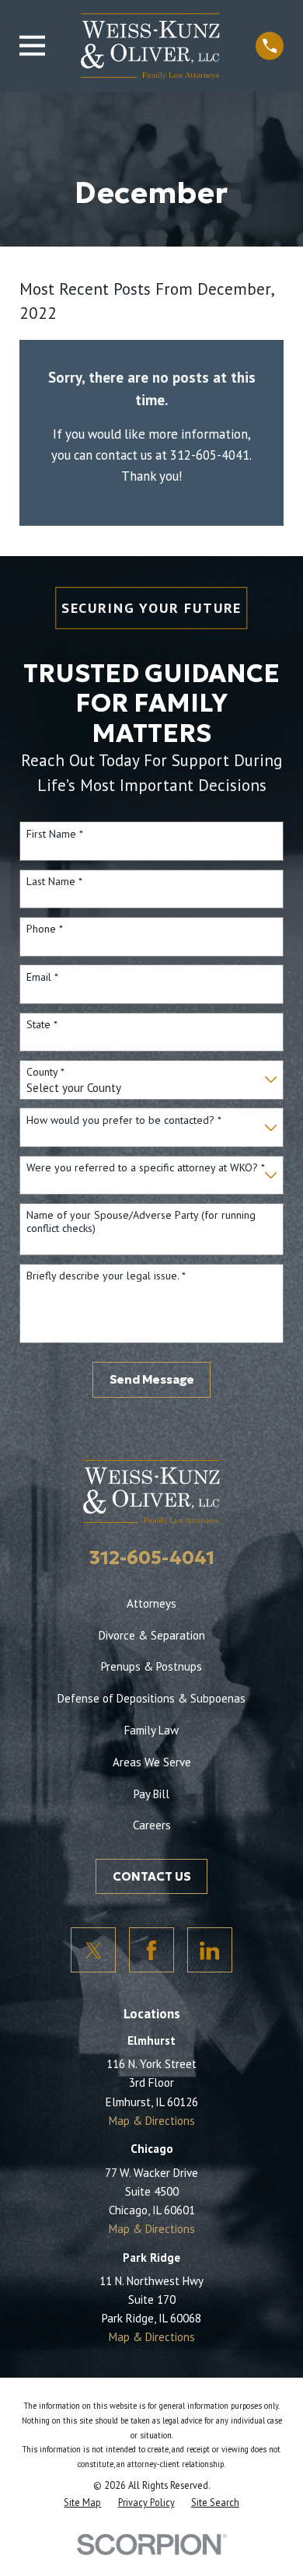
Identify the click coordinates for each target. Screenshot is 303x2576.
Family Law (151, 1730)
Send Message (152, 1379)
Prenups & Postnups (151, 1666)
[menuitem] (82, 2502)
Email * (42, 977)
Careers (152, 1825)
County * (45, 1072)
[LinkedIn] (210, 1950)
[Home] (150, 45)
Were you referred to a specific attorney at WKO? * (146, 1168)
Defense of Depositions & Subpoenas (151, 1698)
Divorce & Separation (152, 1635)
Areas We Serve (152, 1762)
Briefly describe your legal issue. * (106, 1276)
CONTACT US (152, 1876)
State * (42, 1025)
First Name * (55, 834)
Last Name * (54, 882)
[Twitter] (93, 1950)
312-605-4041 (152, 1557)
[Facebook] (151, 1950)
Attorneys (151, 1603)
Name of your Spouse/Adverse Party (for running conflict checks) (141, 1222)
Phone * (45, 929)
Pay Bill (151, 1794)
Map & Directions (152, 2121)
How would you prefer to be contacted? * (124, 1120)
